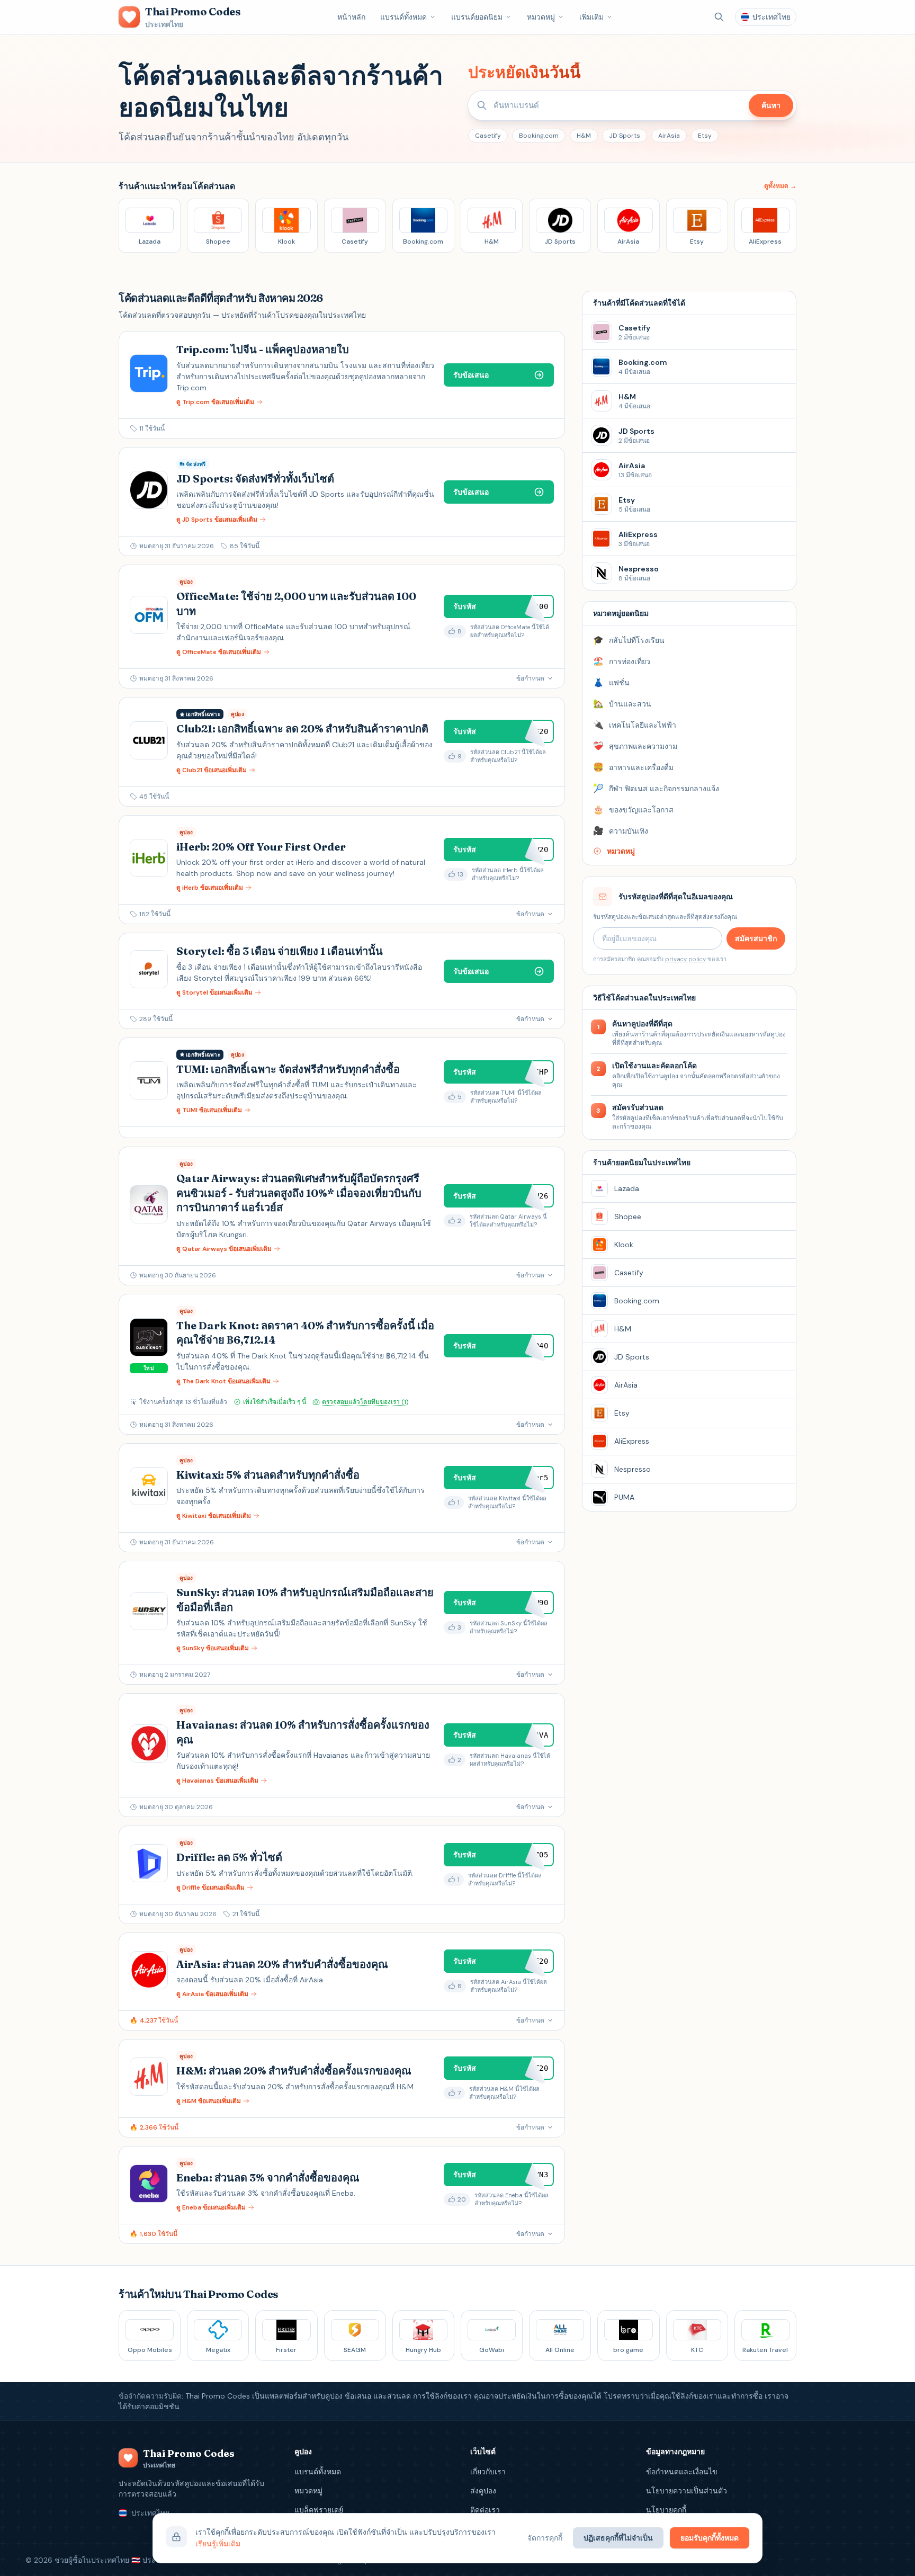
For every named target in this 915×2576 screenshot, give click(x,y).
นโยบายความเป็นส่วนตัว (687, 2491)
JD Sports (625, 136)
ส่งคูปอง (483, 2491)
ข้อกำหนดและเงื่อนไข (682, 2472)
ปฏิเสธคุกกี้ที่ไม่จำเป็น (618, 2538)
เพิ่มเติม (591, 17)
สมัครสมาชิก (756, 938)
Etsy (705, 136)
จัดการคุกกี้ (545, 2538)
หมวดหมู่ (541, 17)
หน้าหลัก (351, 17)
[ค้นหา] (719, 17)
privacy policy (685, 959)
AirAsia (669, 136)
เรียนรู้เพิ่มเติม (218, 2544)
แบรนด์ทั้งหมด (403, 17)
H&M (584, 136)
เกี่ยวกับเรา (488, 2472)
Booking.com (539, 136)
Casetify (488, 136)
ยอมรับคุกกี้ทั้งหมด (710, 2538)
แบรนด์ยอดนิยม (477, 17)
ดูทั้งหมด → (780, 186)
